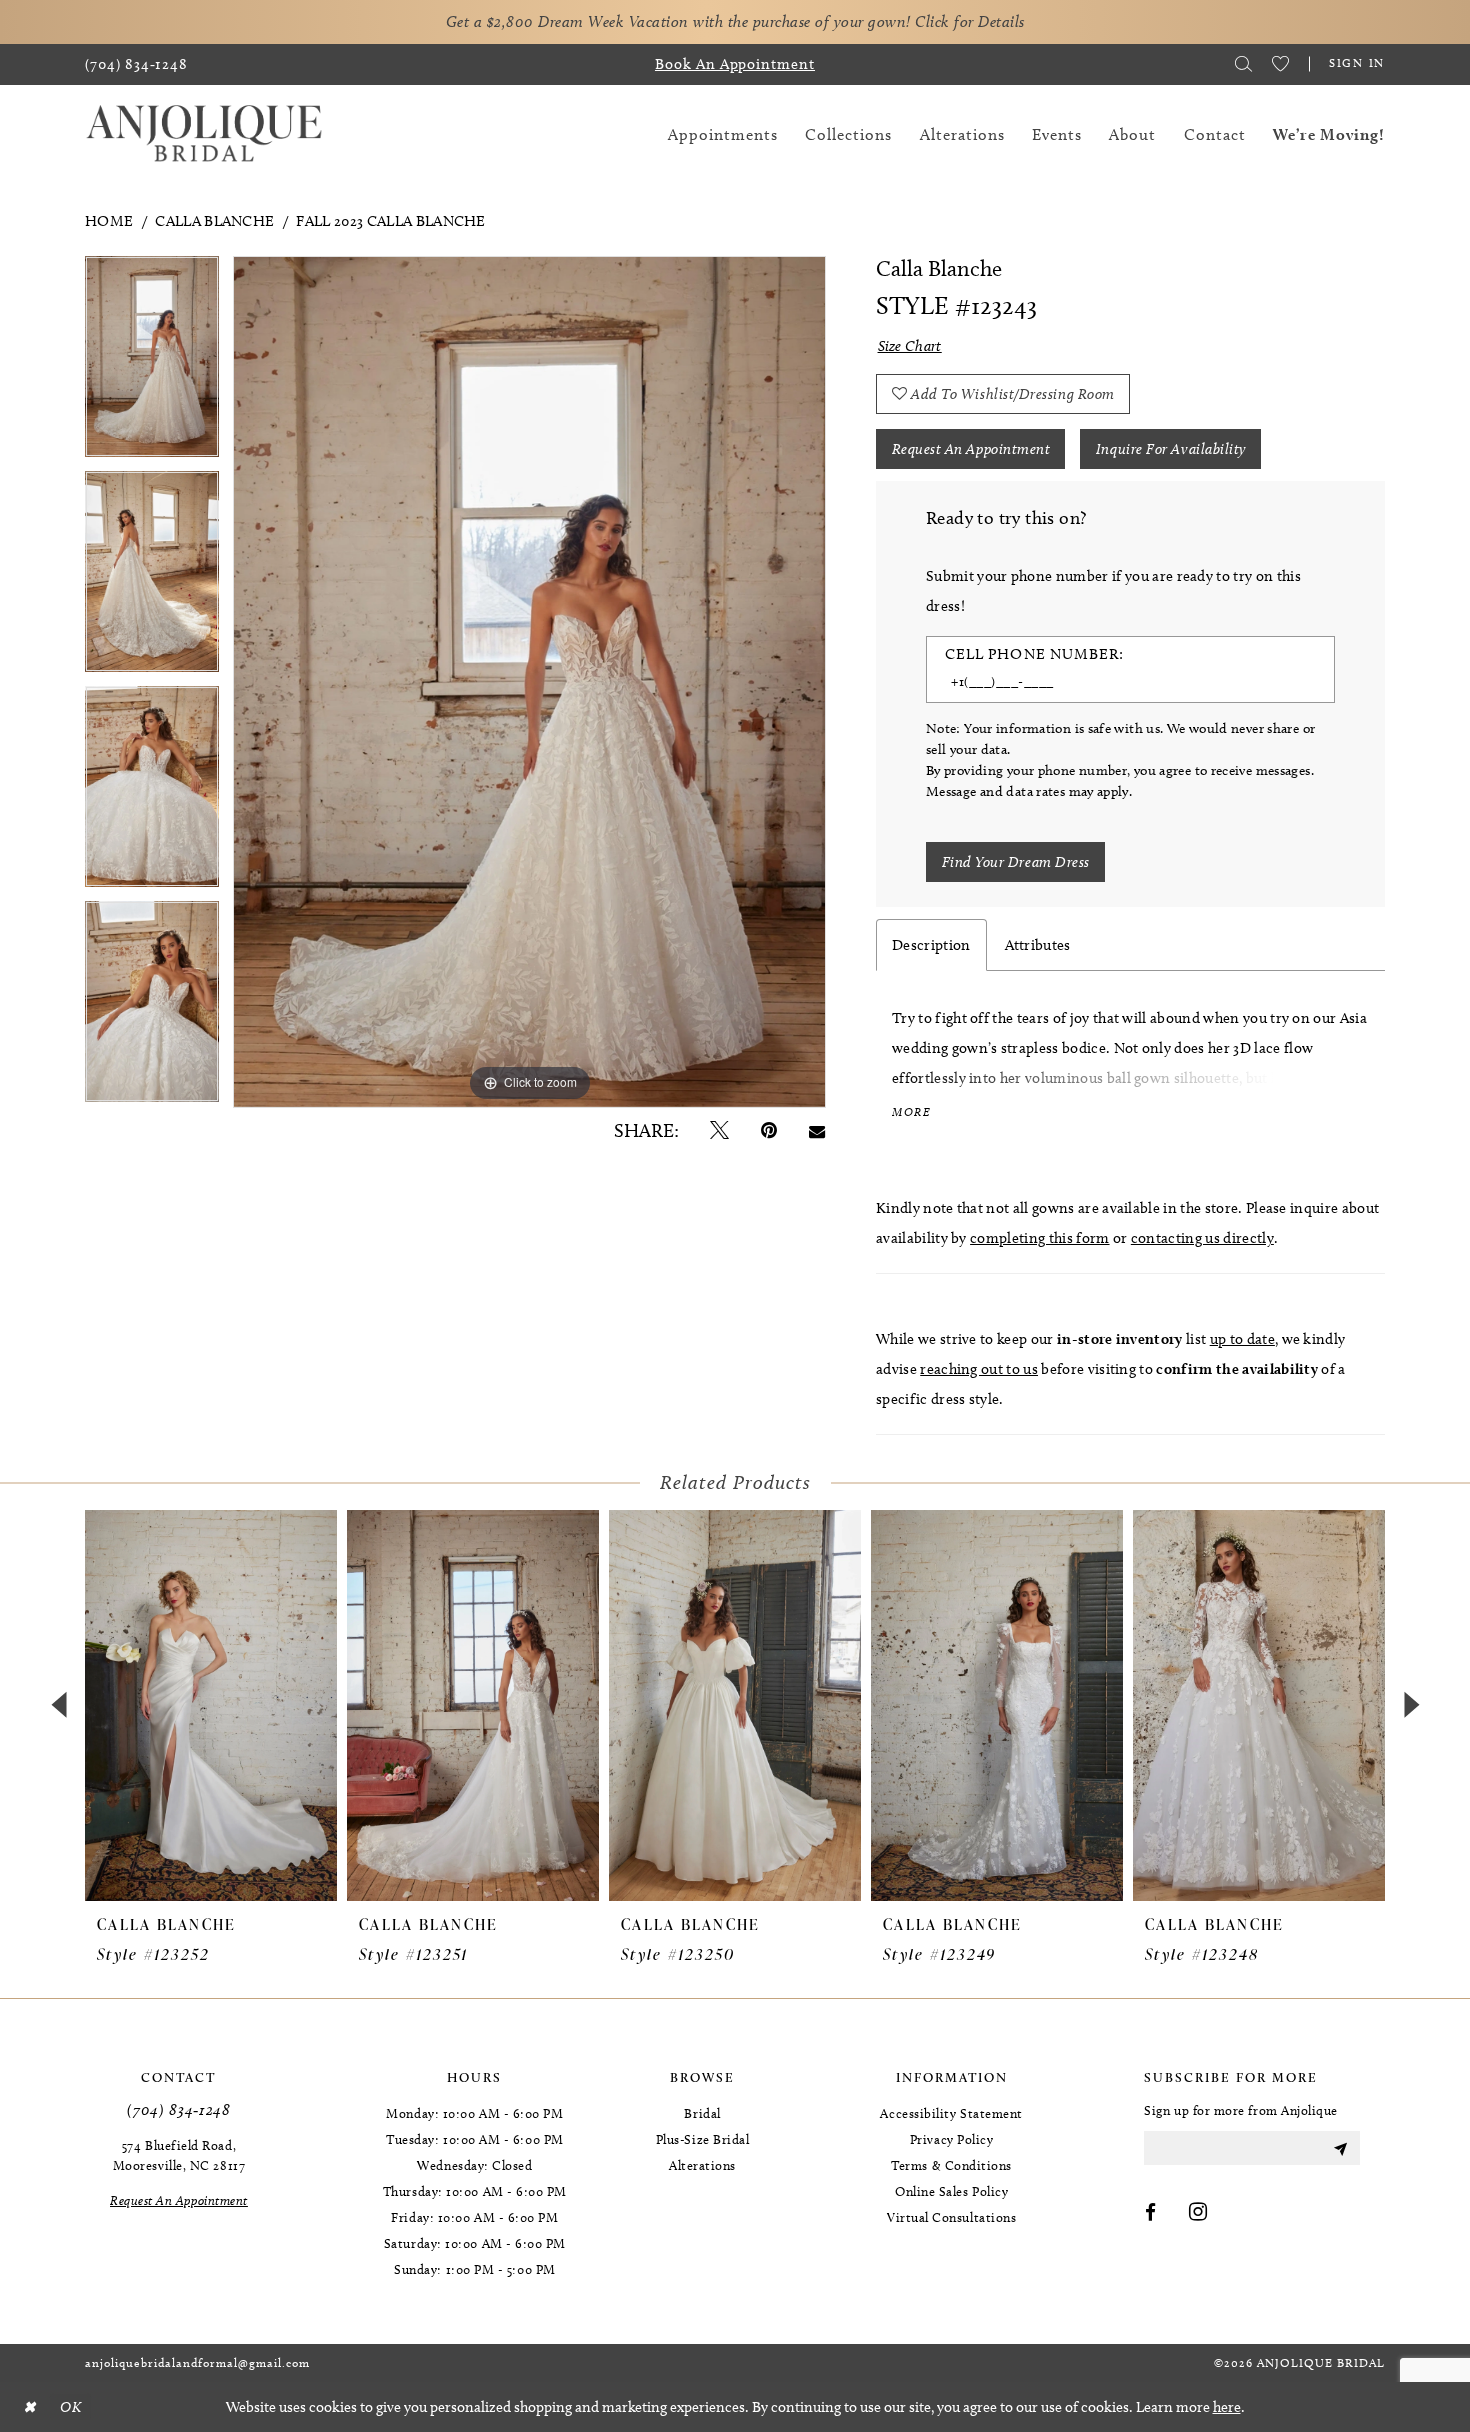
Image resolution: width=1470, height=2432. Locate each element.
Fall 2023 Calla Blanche (390, 221)
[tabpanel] (152, 363)
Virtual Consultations (951, 2217)
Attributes (1038, 945)
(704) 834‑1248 (178, 2109)
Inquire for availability (1171, 449)
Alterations (702, 2165)
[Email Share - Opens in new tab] (817, 1130)
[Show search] (1243, 64)
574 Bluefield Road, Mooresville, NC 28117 (179, 2155)
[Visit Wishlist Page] (1280, 64)
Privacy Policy (952, 2139)
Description (931, 945)
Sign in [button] (1357, 62)
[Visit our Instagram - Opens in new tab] (1198, 2213)
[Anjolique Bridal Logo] (204, 134)
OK (70, 2407)
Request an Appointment (971, 449)
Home (109, 221)
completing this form (1039, 1238)
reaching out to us (979, 1369)
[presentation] (211, 1705)
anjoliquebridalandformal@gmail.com (197, 2362)
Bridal (702, 2113)
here (1227, 2407)
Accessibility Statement (951, 2113)
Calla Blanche (214, 221)
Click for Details (970, 21)
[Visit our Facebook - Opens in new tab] (1151, 2213)
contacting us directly (1202, 1238)
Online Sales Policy (951, 2191)
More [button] (911, 1112)
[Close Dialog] (29, 2407)
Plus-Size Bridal (703, 2139)
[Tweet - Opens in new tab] (719, 1130)
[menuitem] (136, 64)
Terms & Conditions (951, 2165)
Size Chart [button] (910, 346)
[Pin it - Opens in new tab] (769, 1130)
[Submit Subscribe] (1340, 2148)
